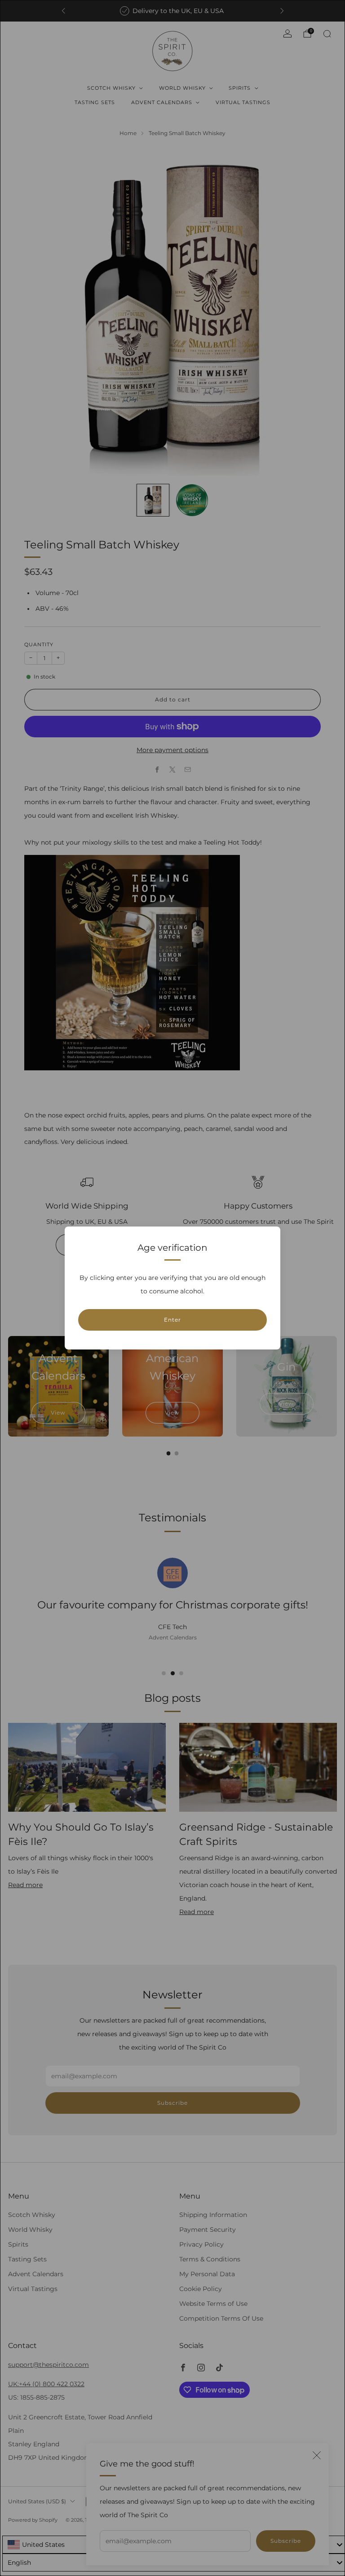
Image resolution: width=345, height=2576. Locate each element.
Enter (172, 1320)
